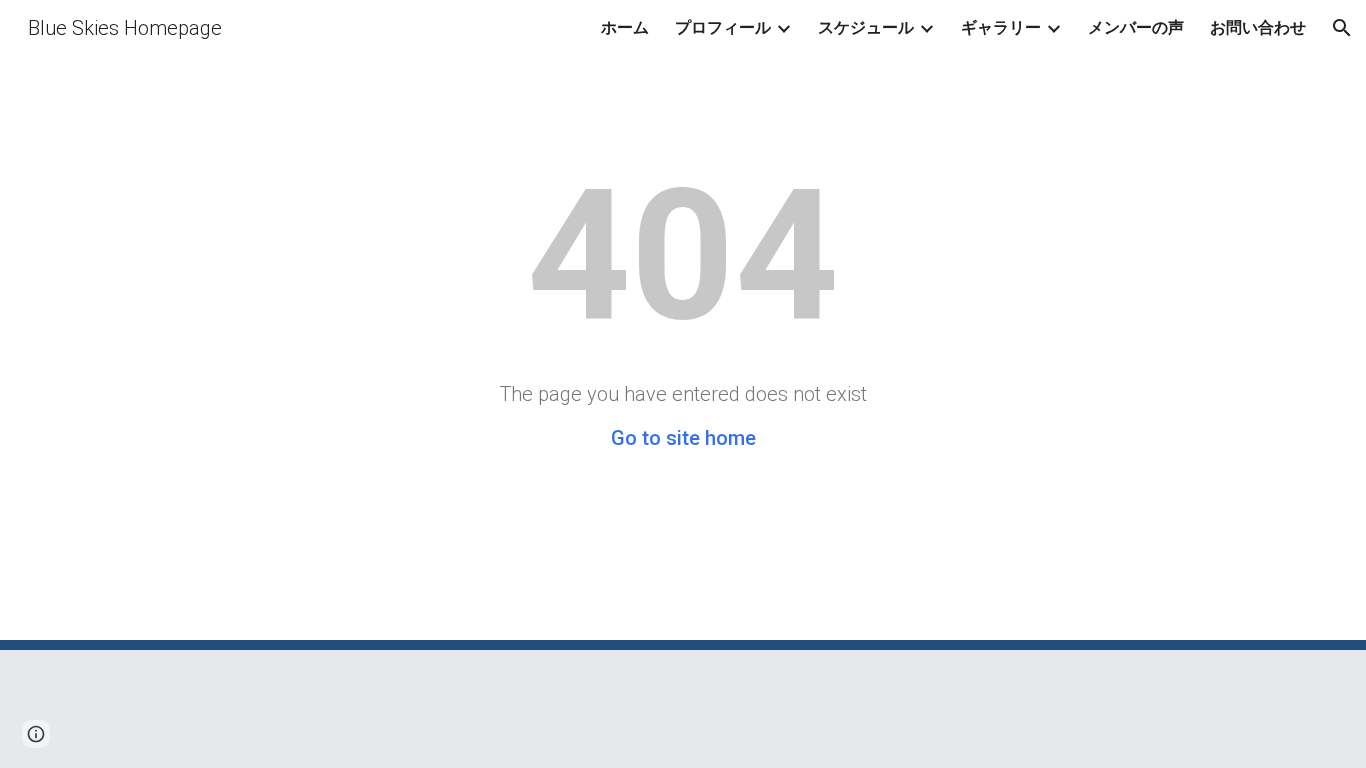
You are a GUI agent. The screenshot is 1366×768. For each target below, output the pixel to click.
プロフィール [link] (723, 27)
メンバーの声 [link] (1136, 27)
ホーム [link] (625, 27)
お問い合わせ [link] (1258, 27)
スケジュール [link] (866, 27)
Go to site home (683, 438)
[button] (1342, 28)
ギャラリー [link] (1001, 27)
